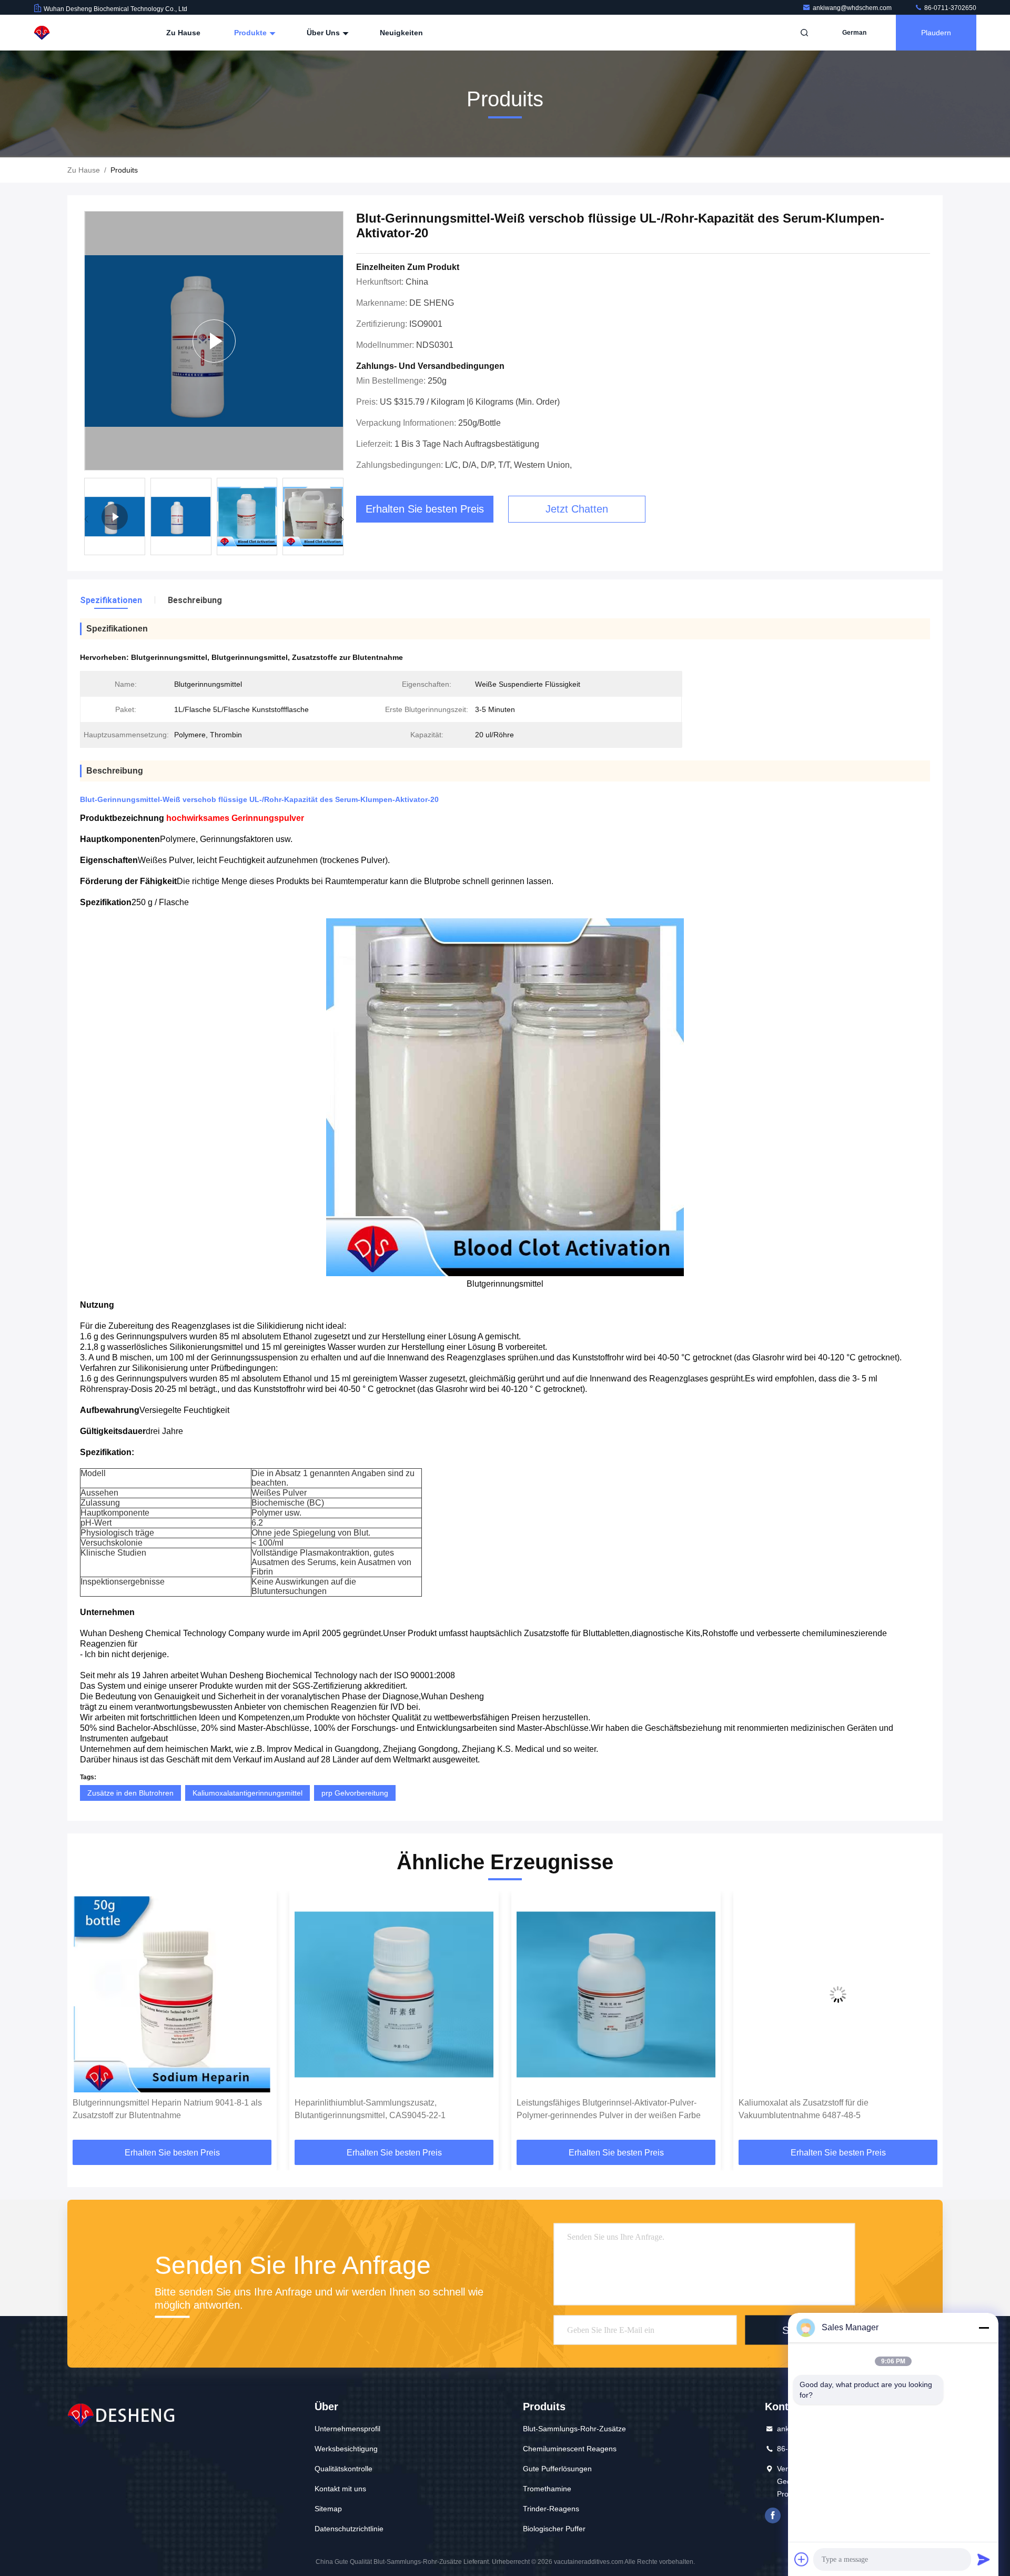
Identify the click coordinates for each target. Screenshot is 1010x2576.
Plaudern (936, 33)
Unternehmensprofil (347, 2429)
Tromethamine (547, 2489)
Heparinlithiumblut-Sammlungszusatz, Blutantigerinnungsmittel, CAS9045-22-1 (148, 2109)
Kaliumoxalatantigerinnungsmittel (248, 1793)
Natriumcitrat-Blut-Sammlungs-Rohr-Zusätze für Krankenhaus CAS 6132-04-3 (827, 2109)
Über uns (324, 33)
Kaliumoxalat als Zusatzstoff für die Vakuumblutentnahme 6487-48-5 (582, 2109)
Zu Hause (183, 33)
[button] (342, 519)
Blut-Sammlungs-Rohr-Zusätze (574, 2429)
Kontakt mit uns (340, 2489)
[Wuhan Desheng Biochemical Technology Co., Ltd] (67, 33)
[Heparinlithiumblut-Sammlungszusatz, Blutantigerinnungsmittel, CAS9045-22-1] (172, 1994)
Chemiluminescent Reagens (570, 2449)
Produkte (251, 33)
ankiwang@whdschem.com (853, 8)
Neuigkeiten (401, 33)
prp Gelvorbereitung (355, 1793)
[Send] (984, 2559)
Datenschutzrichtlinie (349, 2529)
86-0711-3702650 (950, 8)
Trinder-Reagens (551, 2509)
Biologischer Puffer (554, 2529)
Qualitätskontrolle (344, 2469)
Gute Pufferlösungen (557, 2469)
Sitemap (328, 2509)
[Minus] (984, 2328)
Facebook (773, 2515)
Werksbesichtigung (346, 2449)
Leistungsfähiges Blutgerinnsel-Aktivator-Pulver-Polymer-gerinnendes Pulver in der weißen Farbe (387, 2109)
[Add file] (802, 2559)
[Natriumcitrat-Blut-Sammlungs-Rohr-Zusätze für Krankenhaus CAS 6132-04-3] (838, 1994)
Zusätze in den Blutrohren (130, 1793)
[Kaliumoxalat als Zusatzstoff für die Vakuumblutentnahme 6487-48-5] (616, 1994)
